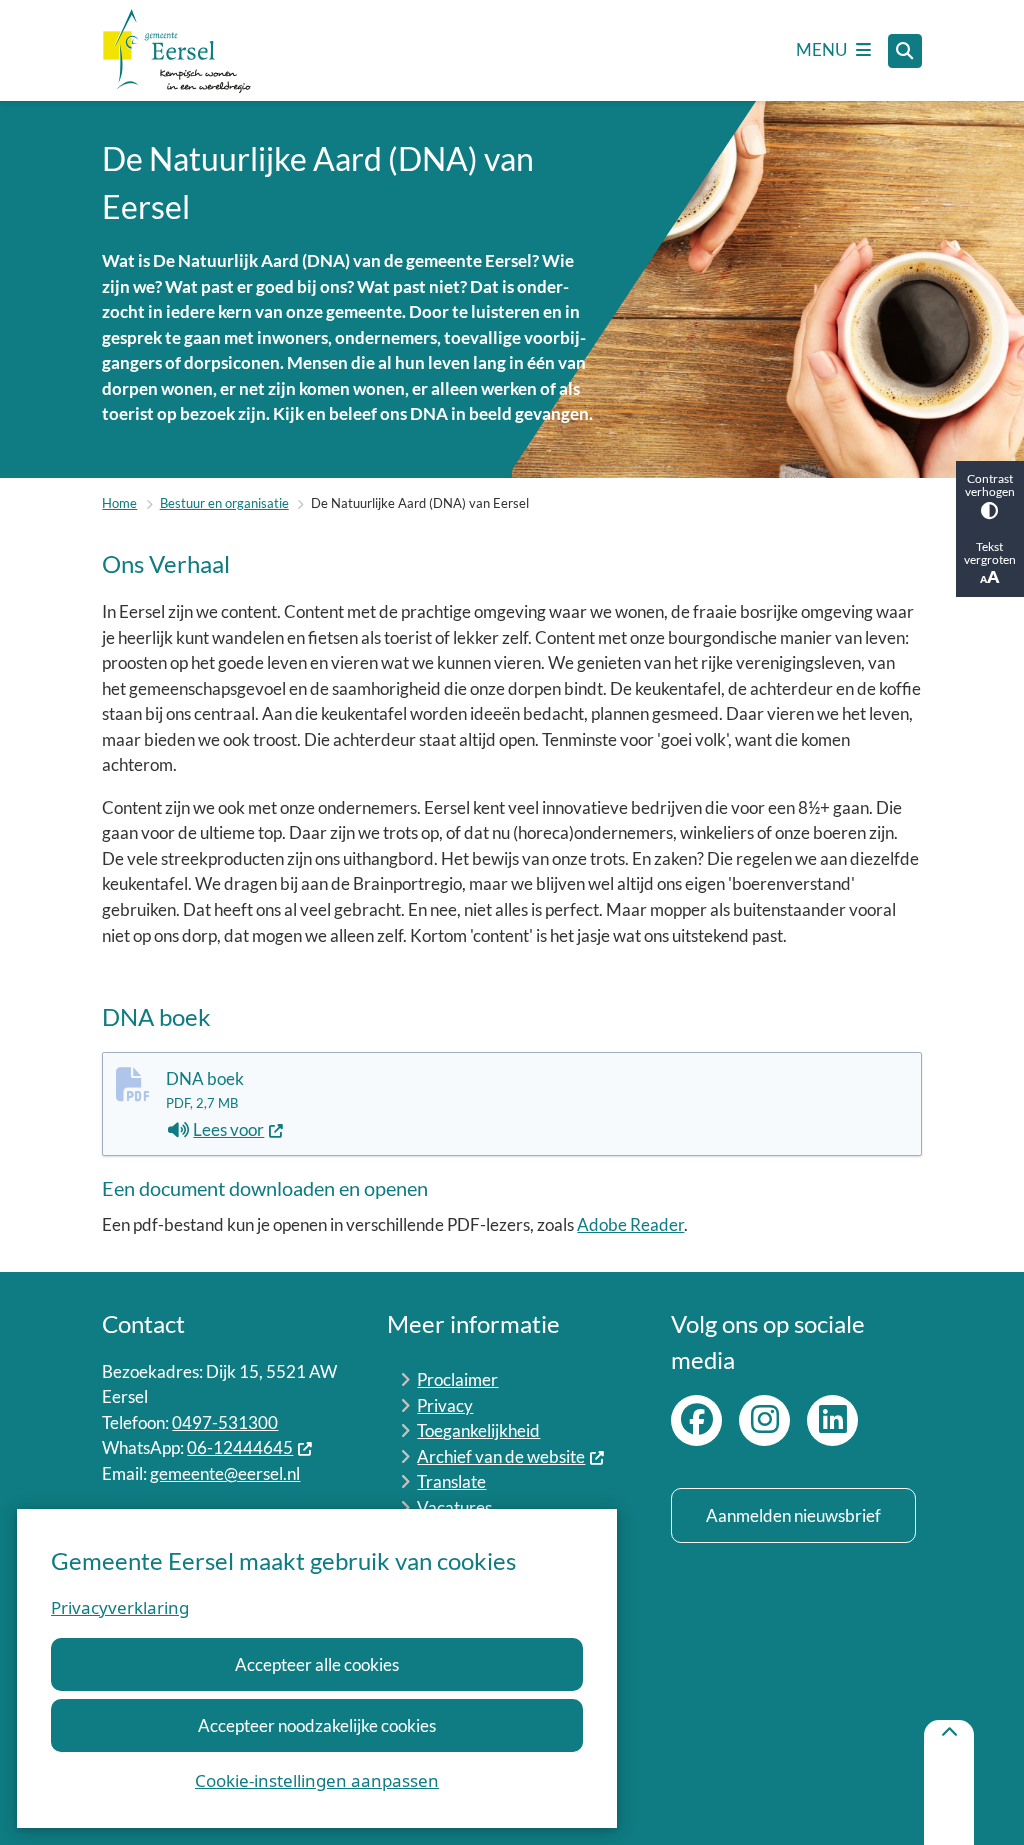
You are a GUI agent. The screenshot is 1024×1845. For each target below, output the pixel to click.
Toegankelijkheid (478, 1430)
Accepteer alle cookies (317, 1664)
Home (119, 503)
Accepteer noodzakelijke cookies (317, 1725)
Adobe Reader (630, 1224)
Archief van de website (501, 1456)
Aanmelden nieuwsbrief (793, 1515)
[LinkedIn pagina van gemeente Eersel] (832, 1420)
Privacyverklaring (120, 1607)
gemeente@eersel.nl (225, 1473)
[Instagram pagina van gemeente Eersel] (764, 1420)
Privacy (445, 1405)
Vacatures (454, 1507)
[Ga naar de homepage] (177, 51)
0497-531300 (225, 1422)
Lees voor (238, 1131)
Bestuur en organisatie (224, 503)
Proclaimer (457, 1379)
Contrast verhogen (990, 485)
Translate (451, 1481)
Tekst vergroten (990, 553)
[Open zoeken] (905, 51)
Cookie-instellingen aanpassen (317, 1780)
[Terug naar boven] (949, 1782)
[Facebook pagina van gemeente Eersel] (696, 1420)
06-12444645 (240, 1447)
